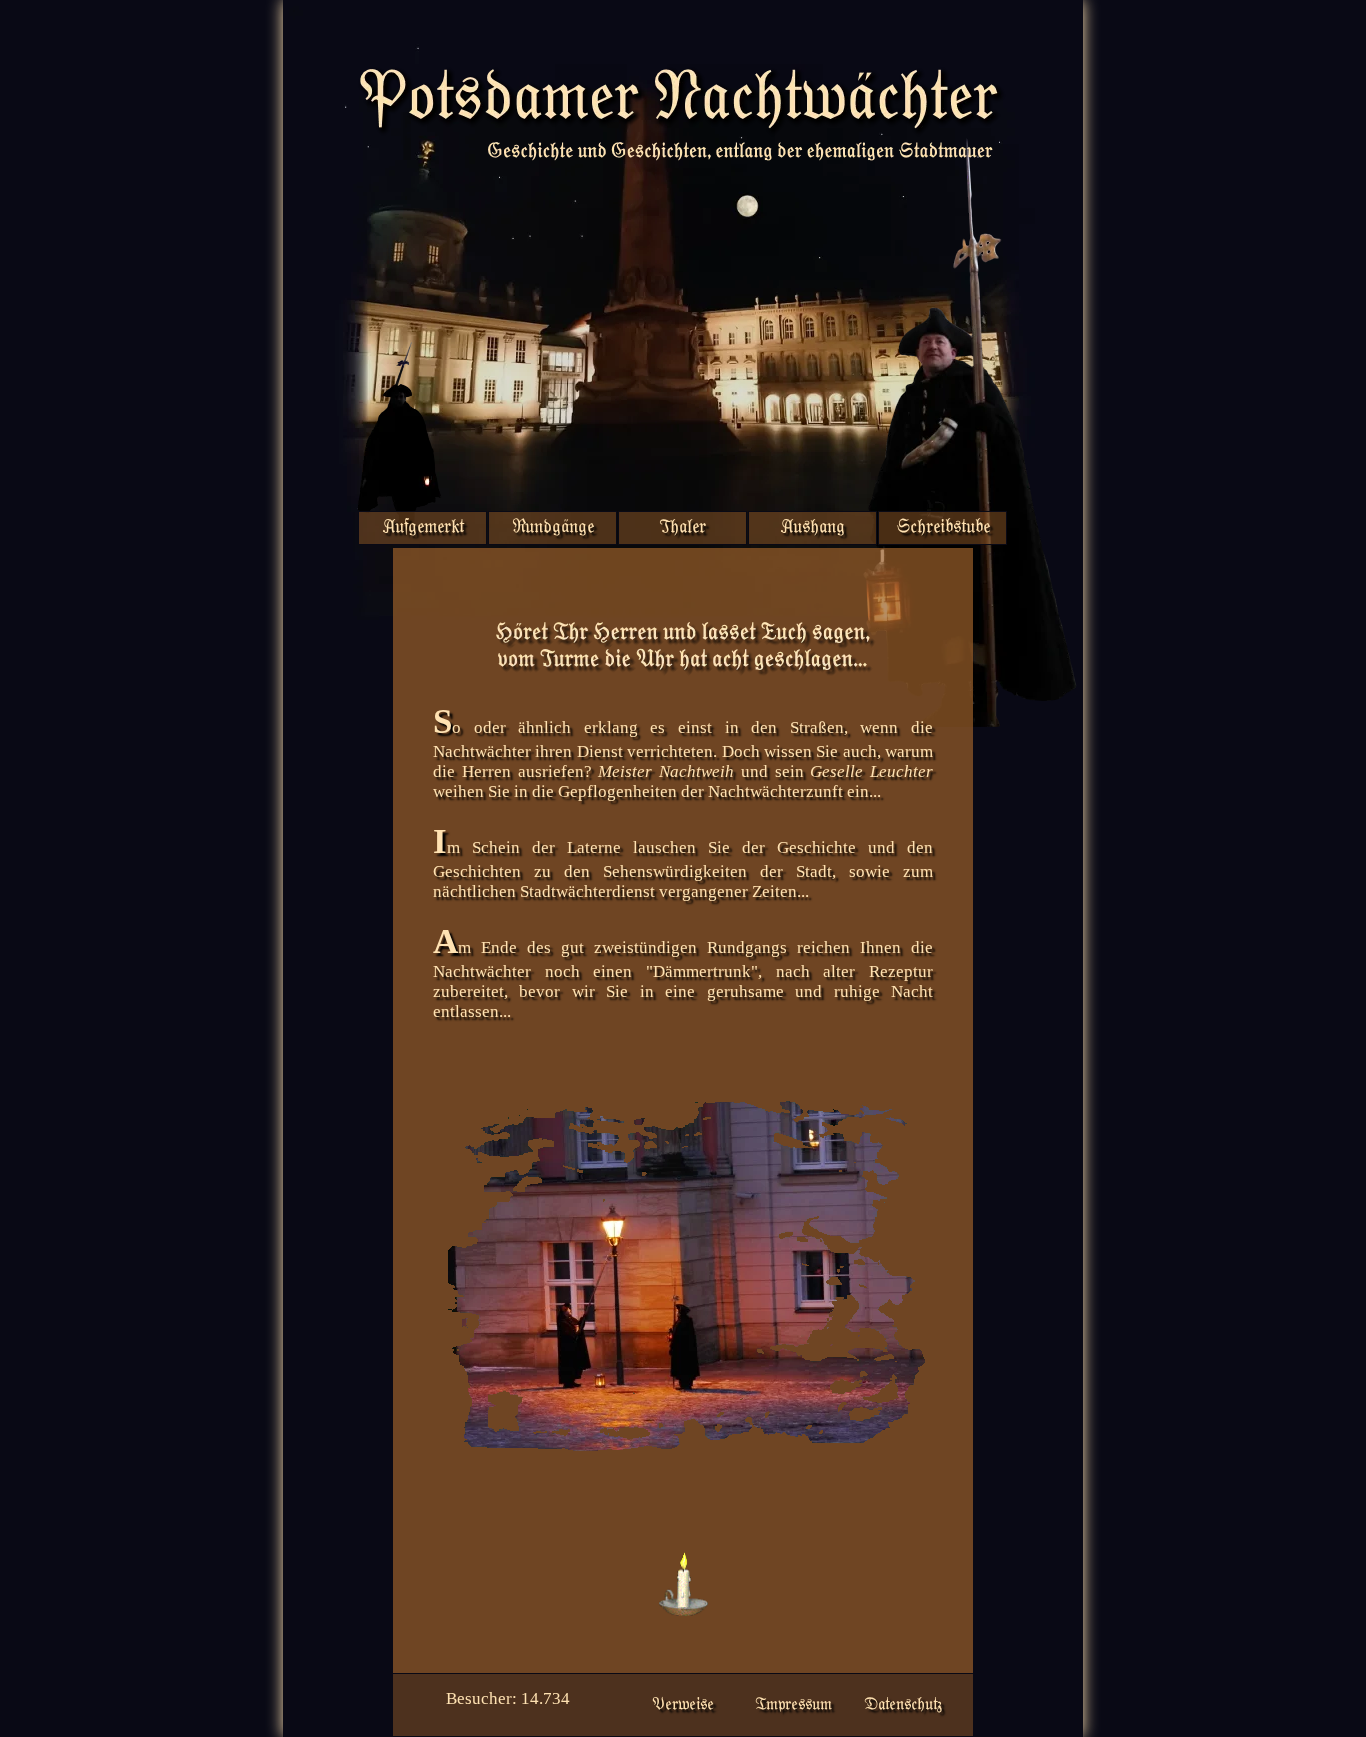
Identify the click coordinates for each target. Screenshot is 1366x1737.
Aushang (812, 527)
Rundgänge (553, 527)
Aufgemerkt (423, 527)
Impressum (793, 1705)
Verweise (683, 1705)
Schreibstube (943, 527)
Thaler (682, 527)
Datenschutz (903, 1705)
